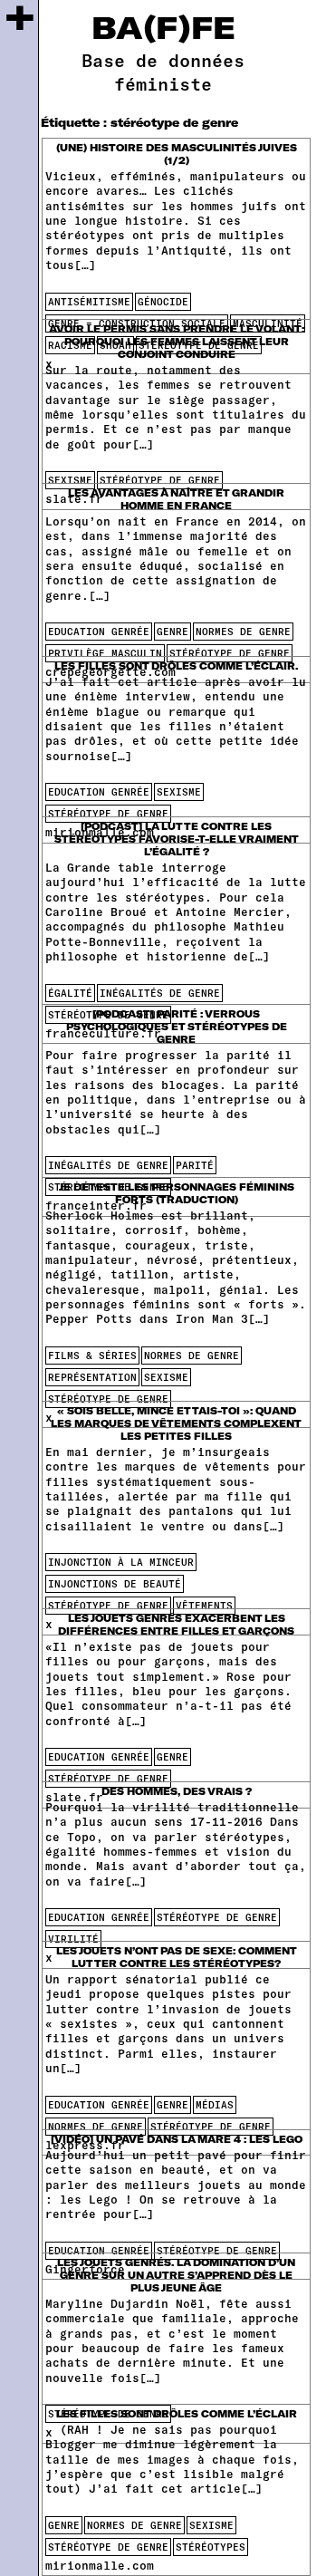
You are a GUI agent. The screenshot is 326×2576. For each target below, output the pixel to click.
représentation (92, 1377)
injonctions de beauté (115, 1583)
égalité (70, 993)
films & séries (92, 1355)
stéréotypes (211, 2547)
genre (173, 631)
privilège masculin (105, 653)
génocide (163, 301)
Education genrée (99, 631)
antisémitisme (89, 301)
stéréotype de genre (160, 480)
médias (215, 2104)
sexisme (70, 480)
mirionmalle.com (100, 2565)
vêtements (204, 1605)
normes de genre (243, 631)
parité (195, 1165)
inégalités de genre (160, 993)
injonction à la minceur (121, 1562)
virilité (73, 1939)
